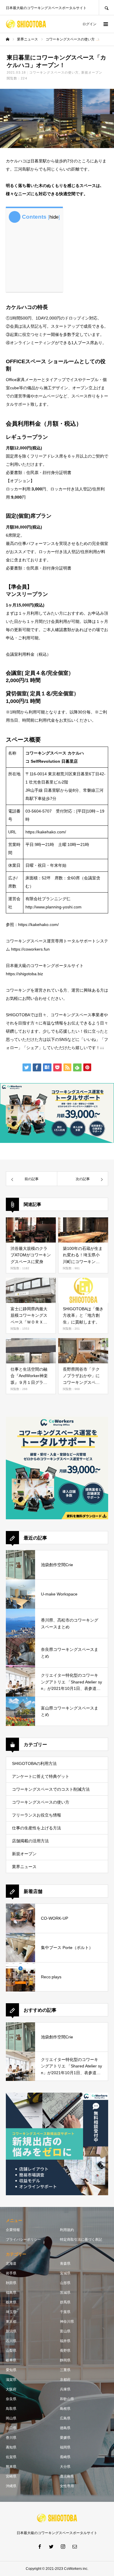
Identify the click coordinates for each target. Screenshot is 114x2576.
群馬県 (65, 2302)
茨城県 (65, 2293)
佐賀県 (11, 2457)
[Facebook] (39, 2546)
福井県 (65, 2341)
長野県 (65, 2351)
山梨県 (11, 2351)
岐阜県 (11, 2360)
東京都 (11, 2322)
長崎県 (65, 2457)
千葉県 (65, 2312)
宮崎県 (11, 2476)
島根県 (65, 2409)
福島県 (11, 2293)
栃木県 (11, 2302)
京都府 (65, 2380)
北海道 (11, 2264)
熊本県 (11, 2467)
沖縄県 (11, 2486)
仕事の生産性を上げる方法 (37, 1828)
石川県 (11, 2341)
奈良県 (11, 2399)
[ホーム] (8, 39)
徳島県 (65, 2428)
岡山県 (11, 2418)
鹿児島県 (67, 2476)
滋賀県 (11, 2380)
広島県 (65, 2418)
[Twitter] (51, 2546)
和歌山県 (67, 2399)
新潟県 (11, 2331)
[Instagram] (63, 2546)
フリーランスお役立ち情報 (37, 1815)
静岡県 (65, 2360)
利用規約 (67, 2230)
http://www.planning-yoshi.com (53, 907)
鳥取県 (11, 2409)
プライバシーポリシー (23, 2239)
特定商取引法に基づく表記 (81, 2239)
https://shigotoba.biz (24, 974)
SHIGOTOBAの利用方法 (34, 1763)
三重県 (65, 2370)
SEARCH (106, 7)
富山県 (65, 2331)
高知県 (11, 2447)
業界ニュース (24, 1867)
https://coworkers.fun (30, 949)
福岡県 (65, 2447)
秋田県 (11, 2283)
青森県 (65, 2264)
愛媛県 (65, 2438)
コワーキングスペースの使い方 (54, 72)
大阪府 (11, 2389)
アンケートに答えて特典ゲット (41, 1776)
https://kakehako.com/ (46, 832)
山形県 (65, 2283)
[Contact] (75, 2546)
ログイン (89, 24)
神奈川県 (67, 2322)
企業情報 (13, 2230)
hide (54, 217)
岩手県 (11, 2273)
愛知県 (11, 2370)
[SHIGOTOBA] (26, 24)
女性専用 (67, 2486)
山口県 (11, 2428)
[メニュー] (105, 24)
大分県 (65, 2467)
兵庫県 (65, 2389)
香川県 (11, 2438)
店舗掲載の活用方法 (30, 1841)
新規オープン (92, 72)
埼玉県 (11, 2312)
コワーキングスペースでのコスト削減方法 (51, 1789)
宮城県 (65, 2273)
